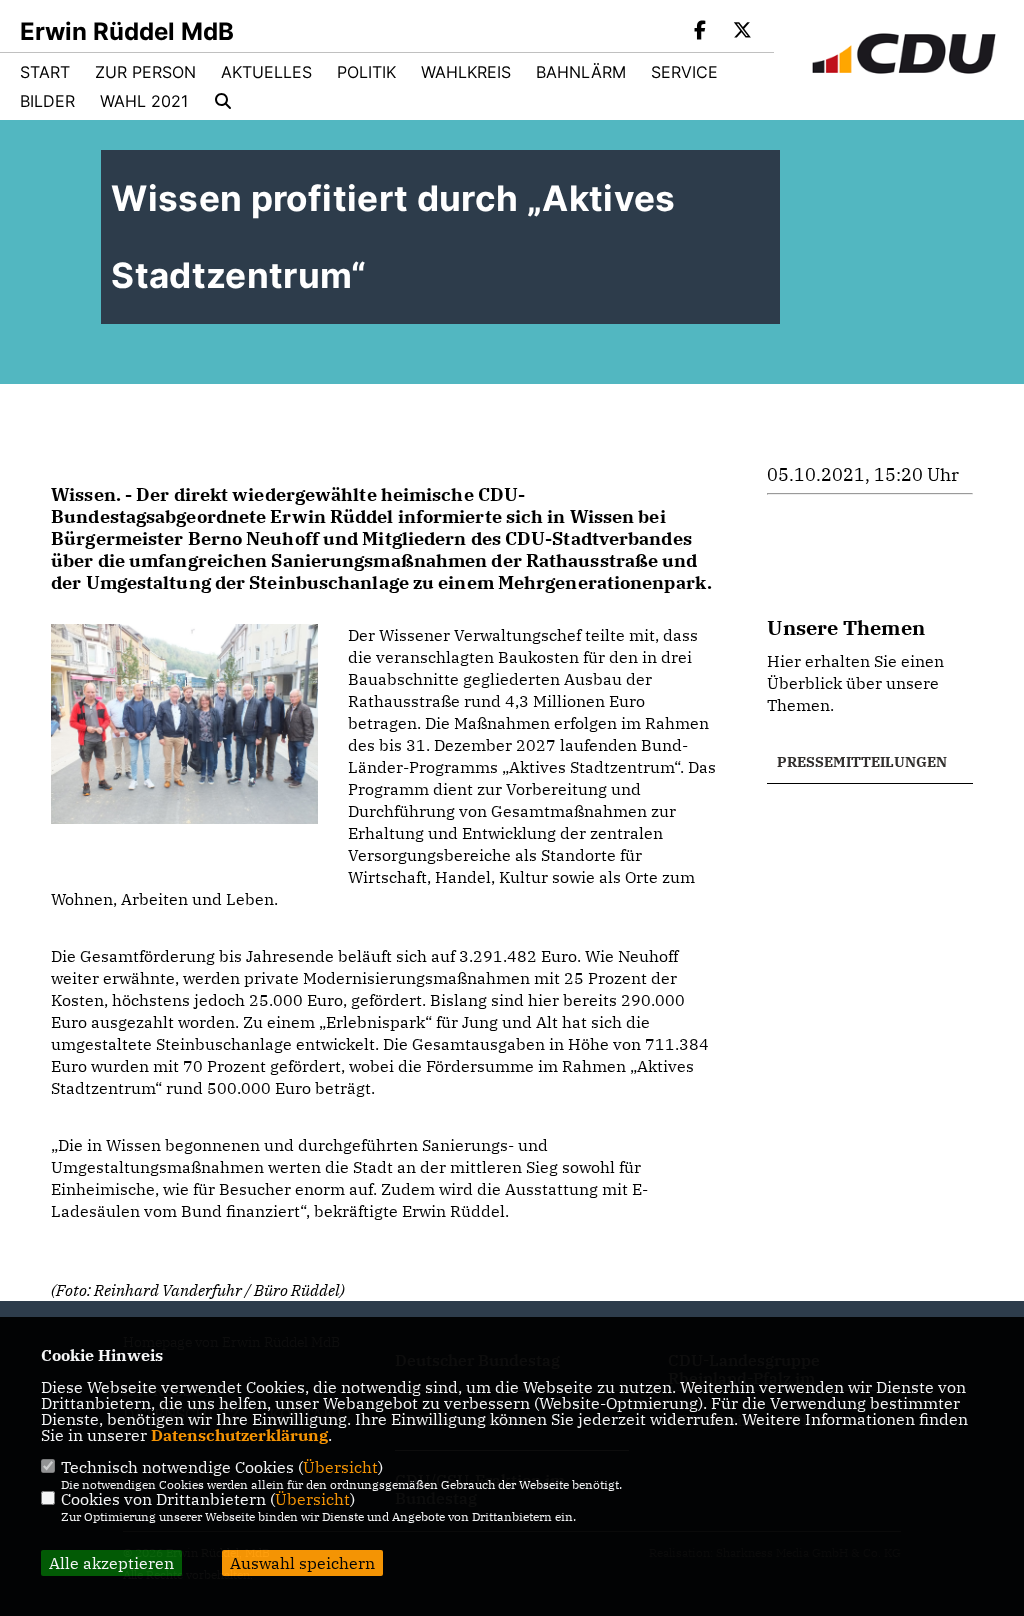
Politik (366, 72)
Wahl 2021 (144, 101)
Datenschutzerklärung (239, 1435)
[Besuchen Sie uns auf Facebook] (701, 32)
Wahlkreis (466, 72)
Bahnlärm (581, 72)
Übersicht (340, 1467)
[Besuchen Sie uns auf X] (742, 32)
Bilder (47, 101)
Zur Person (145, 72)
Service (684, 72)
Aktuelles (266, 72)
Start (45, 72)
